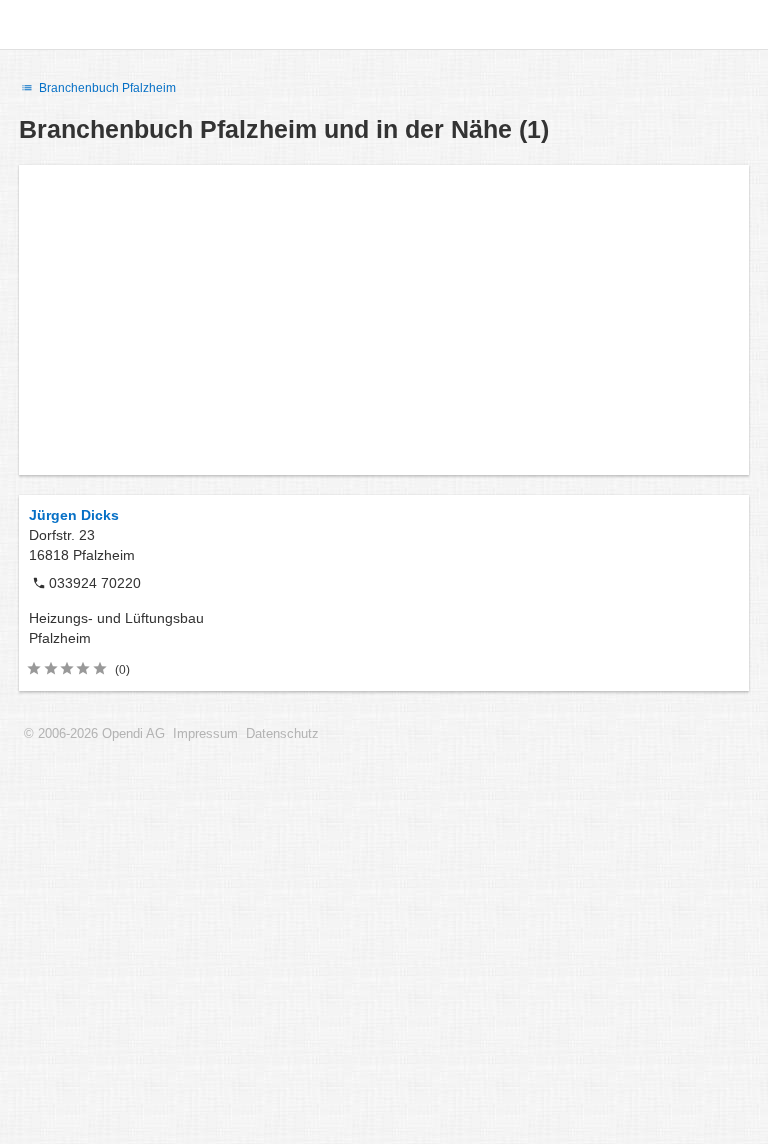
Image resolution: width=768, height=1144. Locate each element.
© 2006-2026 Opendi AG (94, 734)
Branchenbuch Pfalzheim (106, 88)
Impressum (205, 734)
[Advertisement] (384, 320)
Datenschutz (282, 734)
